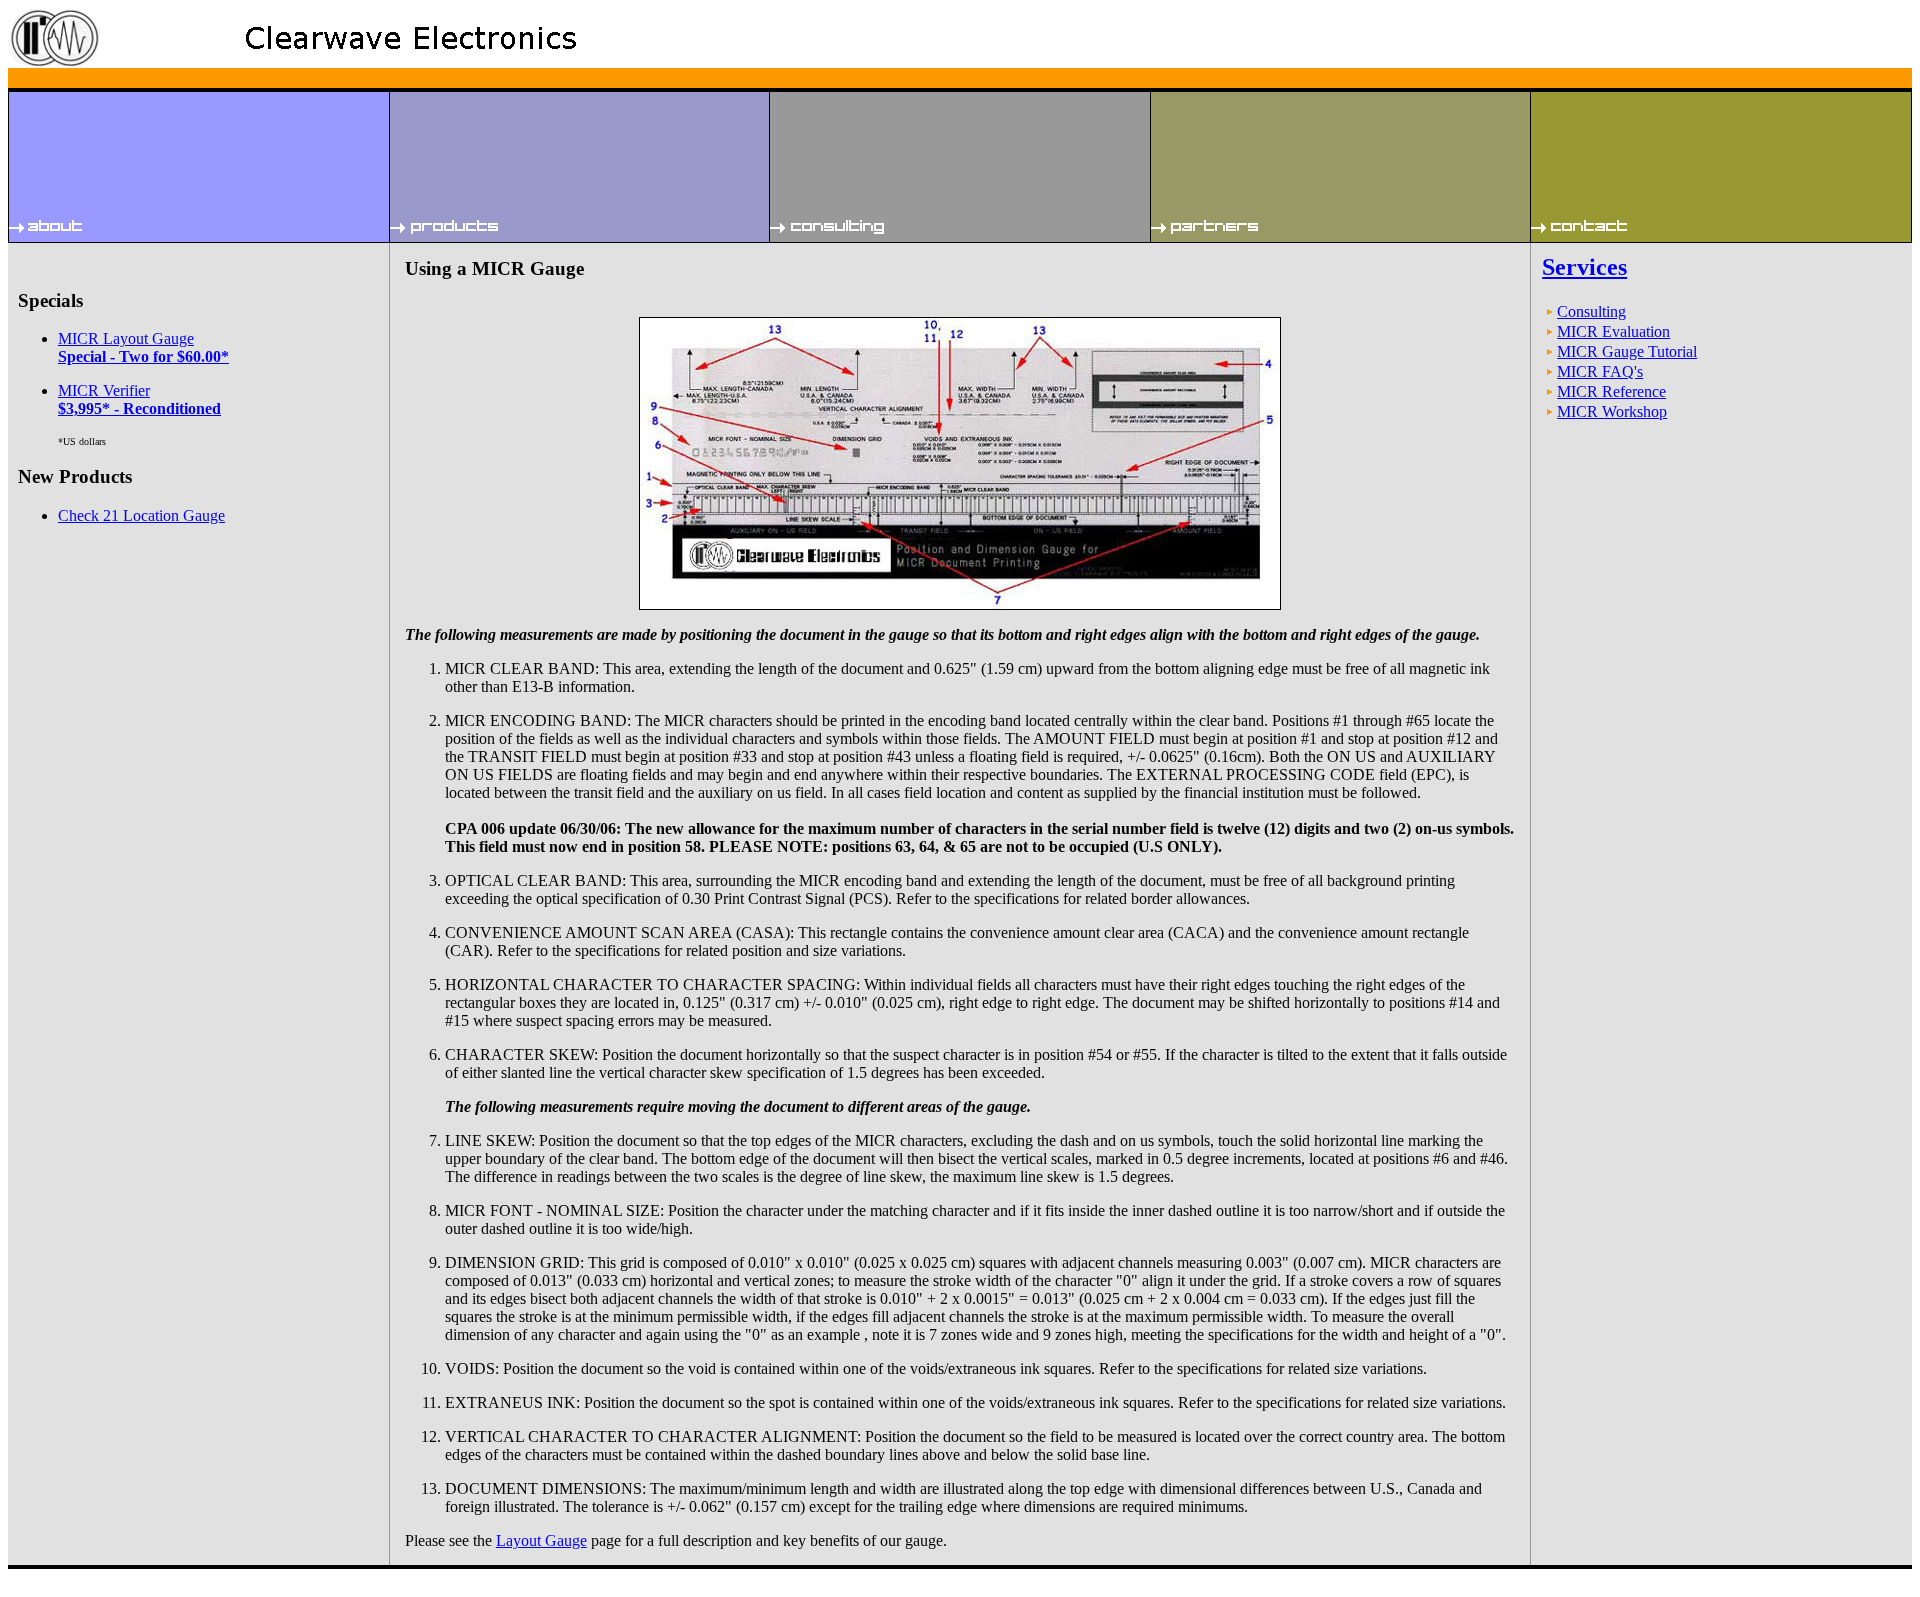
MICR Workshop (1612, 411)
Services (1584, 267)
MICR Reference (1611, 391)
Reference (56, 1574)
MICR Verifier (139, 399)
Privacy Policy (111, 1574)
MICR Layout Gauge (143, 347)
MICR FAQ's (1600, 371)
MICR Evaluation (1613, 331)
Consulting (1591, 311)
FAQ (21, 1574)
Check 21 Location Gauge (141, 515)
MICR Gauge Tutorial (1627, 351)
